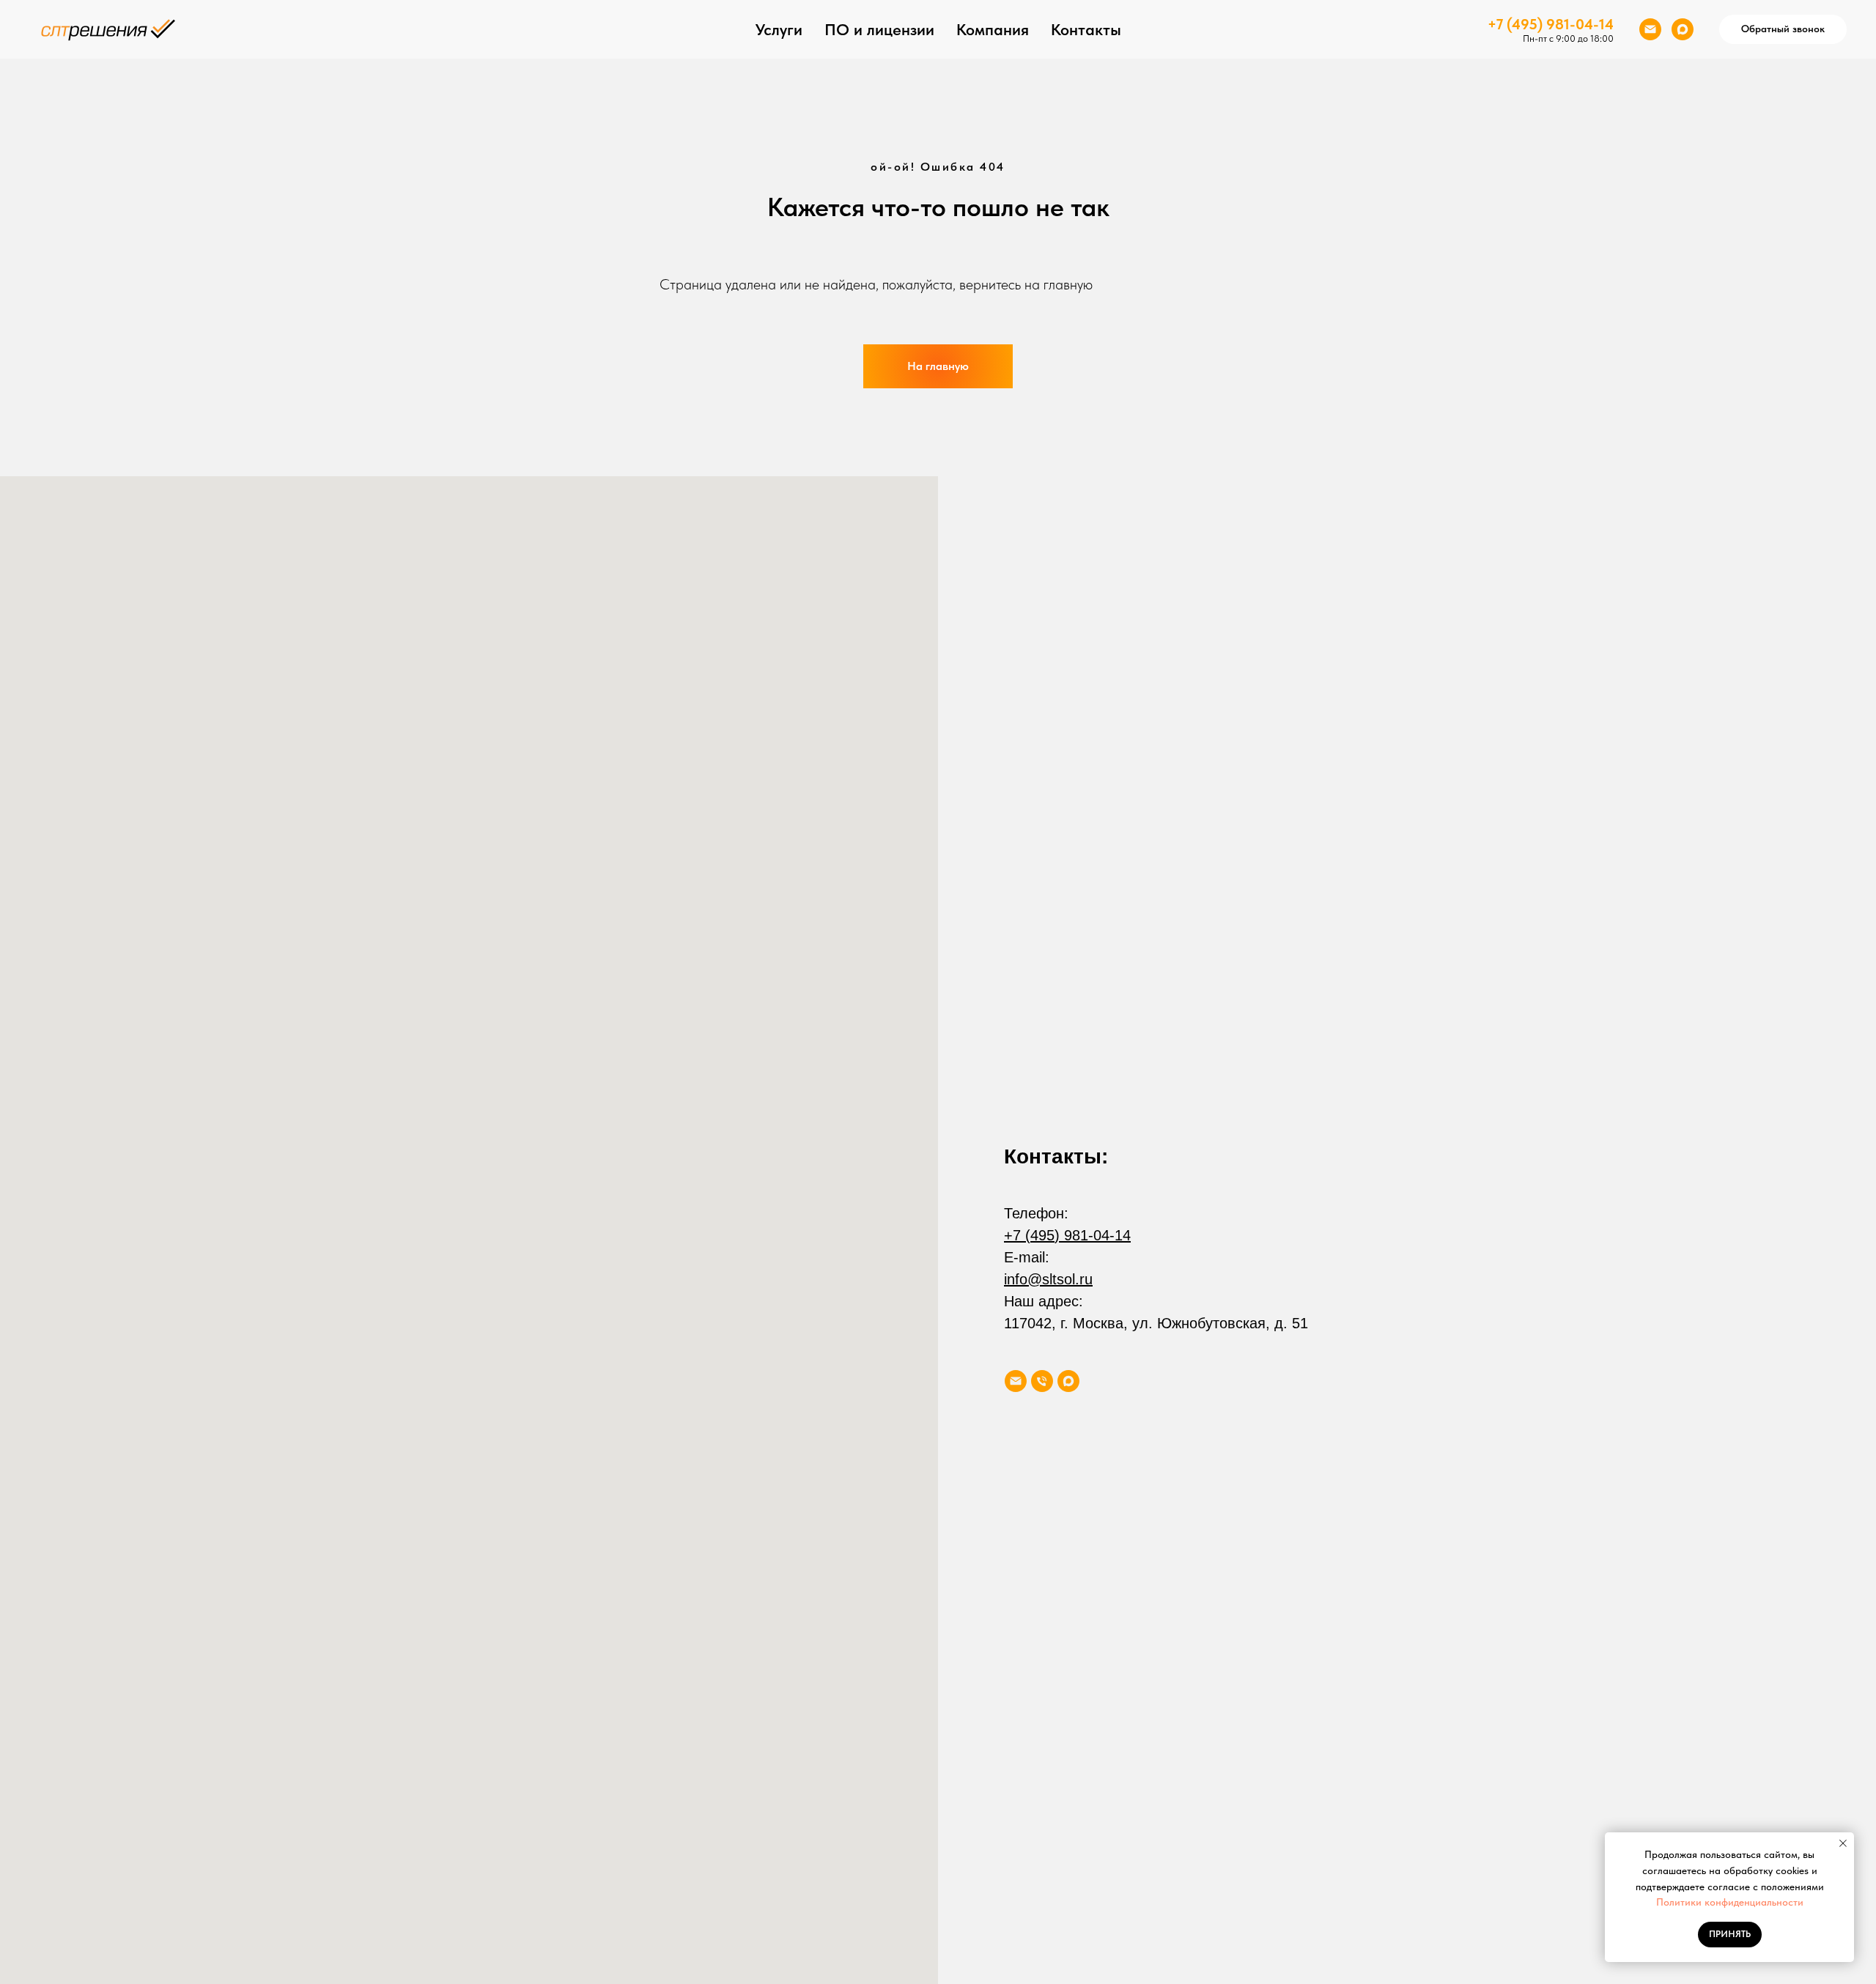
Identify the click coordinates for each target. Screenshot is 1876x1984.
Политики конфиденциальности (1730, 1902)
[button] (1783, 29)
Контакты (1086, 29)
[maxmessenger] (1683, 29)
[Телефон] (1042, 1381)
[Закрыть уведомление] (1843, 1843)
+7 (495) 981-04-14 (1551, 24)
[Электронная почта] (1650, 29)
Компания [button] (993, 29)
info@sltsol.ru (1048, 1279)
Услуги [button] (779, 29)
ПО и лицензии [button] (879, 29)
